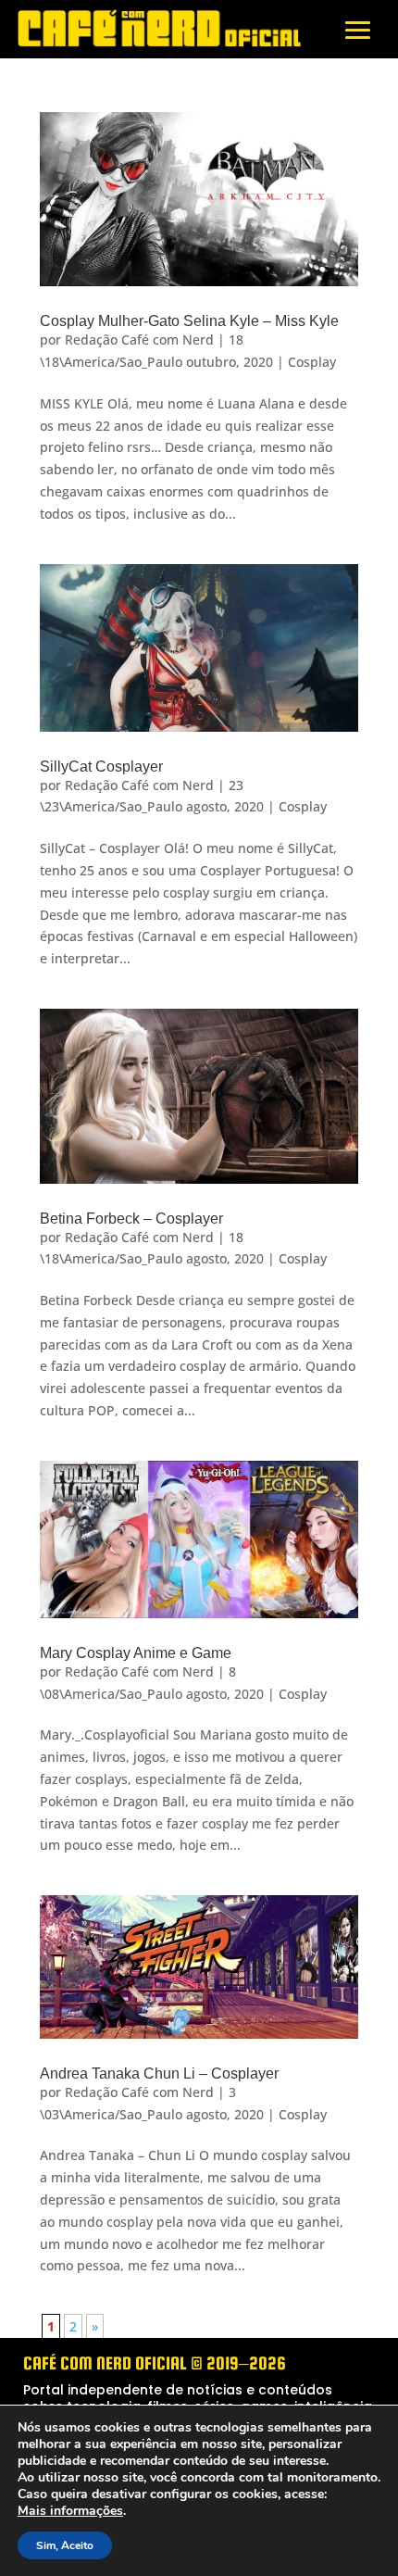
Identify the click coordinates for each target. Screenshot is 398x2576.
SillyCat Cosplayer (101, 767)
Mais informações (70, 2511)
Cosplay (312, 362)
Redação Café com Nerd (139, 339)
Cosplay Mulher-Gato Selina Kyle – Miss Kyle (189, 321)
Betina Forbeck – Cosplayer (131, 1219)
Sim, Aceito (65, 2545)
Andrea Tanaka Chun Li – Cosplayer (159, 2073)
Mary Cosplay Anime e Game (136, 1653)
